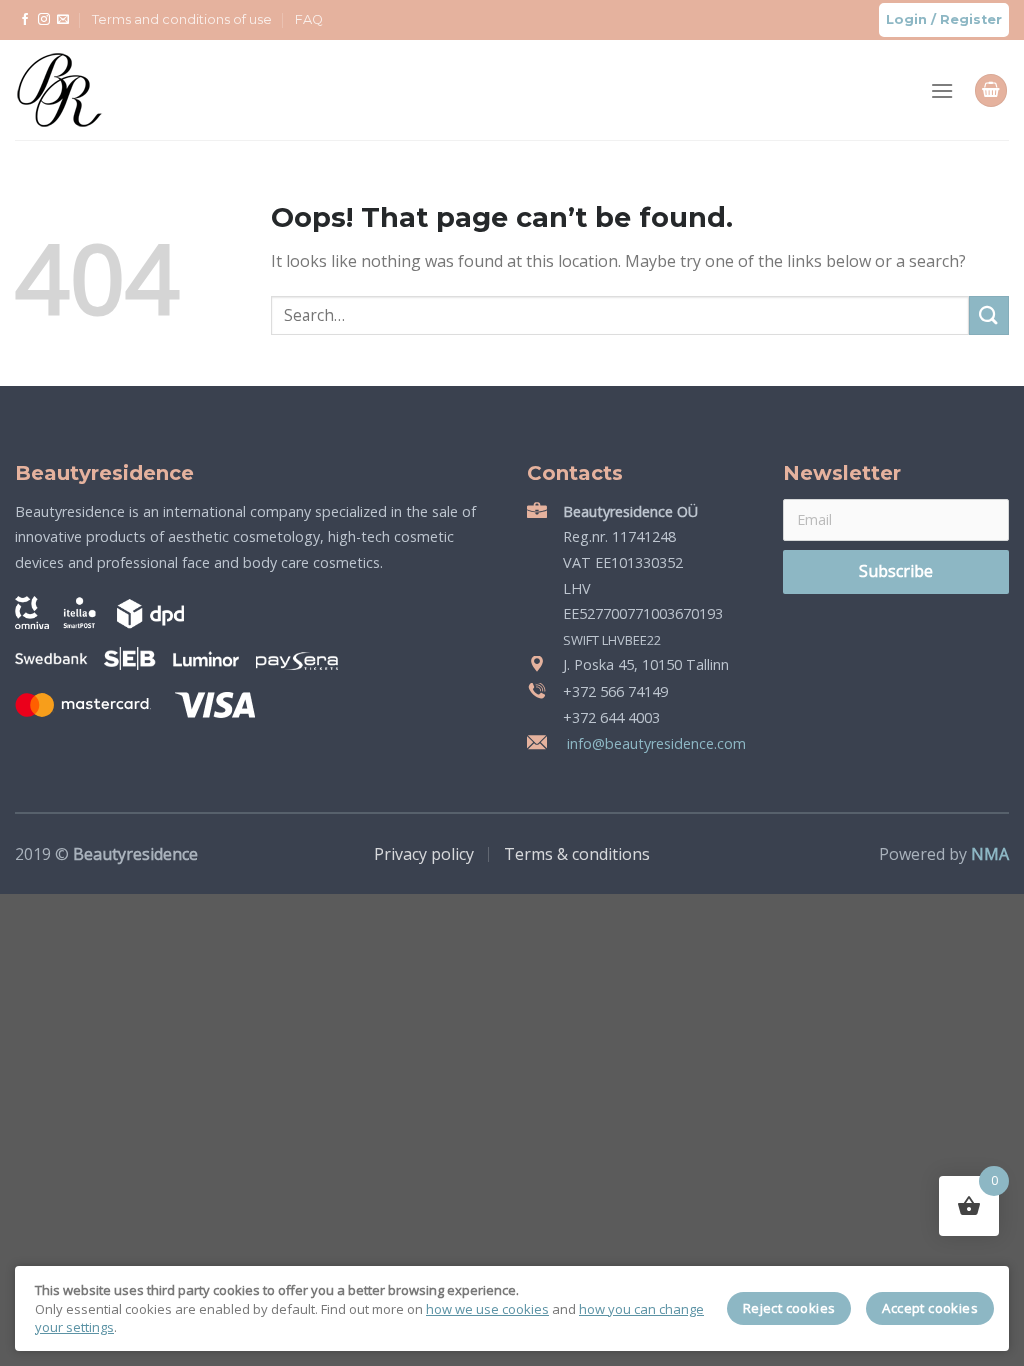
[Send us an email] (63, 20)
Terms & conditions (577, 854)
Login (906, 19)
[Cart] (991, 90)
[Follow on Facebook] (25, 20)
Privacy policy (424, 854)
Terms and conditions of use (182, 19)
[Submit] (989, 315)
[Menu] (942, 90)
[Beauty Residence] (84, 90)
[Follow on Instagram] (44, 20)
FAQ (309, 19)
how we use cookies (487, 1309)
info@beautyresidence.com (654, 743)
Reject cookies (789, 1308)
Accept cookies (930, 1308)
